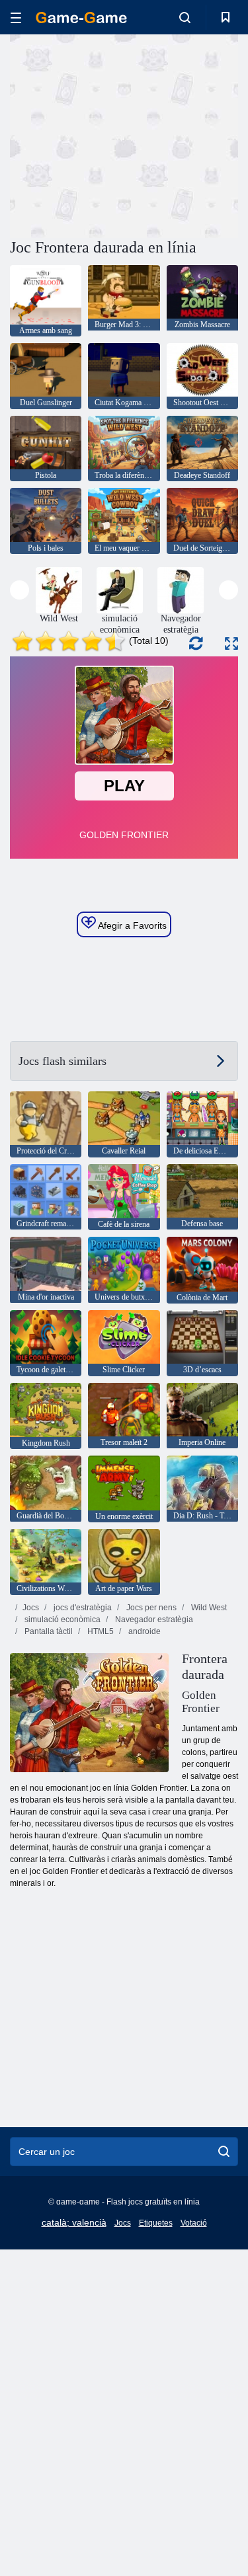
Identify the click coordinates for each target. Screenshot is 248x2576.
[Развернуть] (231, 644)
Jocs (31, 1608)
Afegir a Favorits (131, 925)
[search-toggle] (185, 17)
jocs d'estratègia (82, 1608)
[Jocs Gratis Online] (81, 18)
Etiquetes (156, 2223)
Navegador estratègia (153, 1620)
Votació (194, 2223)
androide (144, 1631)
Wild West (208, 1608)
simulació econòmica (62, 1620)
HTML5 (100, 1631)
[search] (224, 2152)
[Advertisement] (122, 134)
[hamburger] (16, 18)
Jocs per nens (150, 1608)
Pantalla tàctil (48, 1631)
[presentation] (20, 590)
